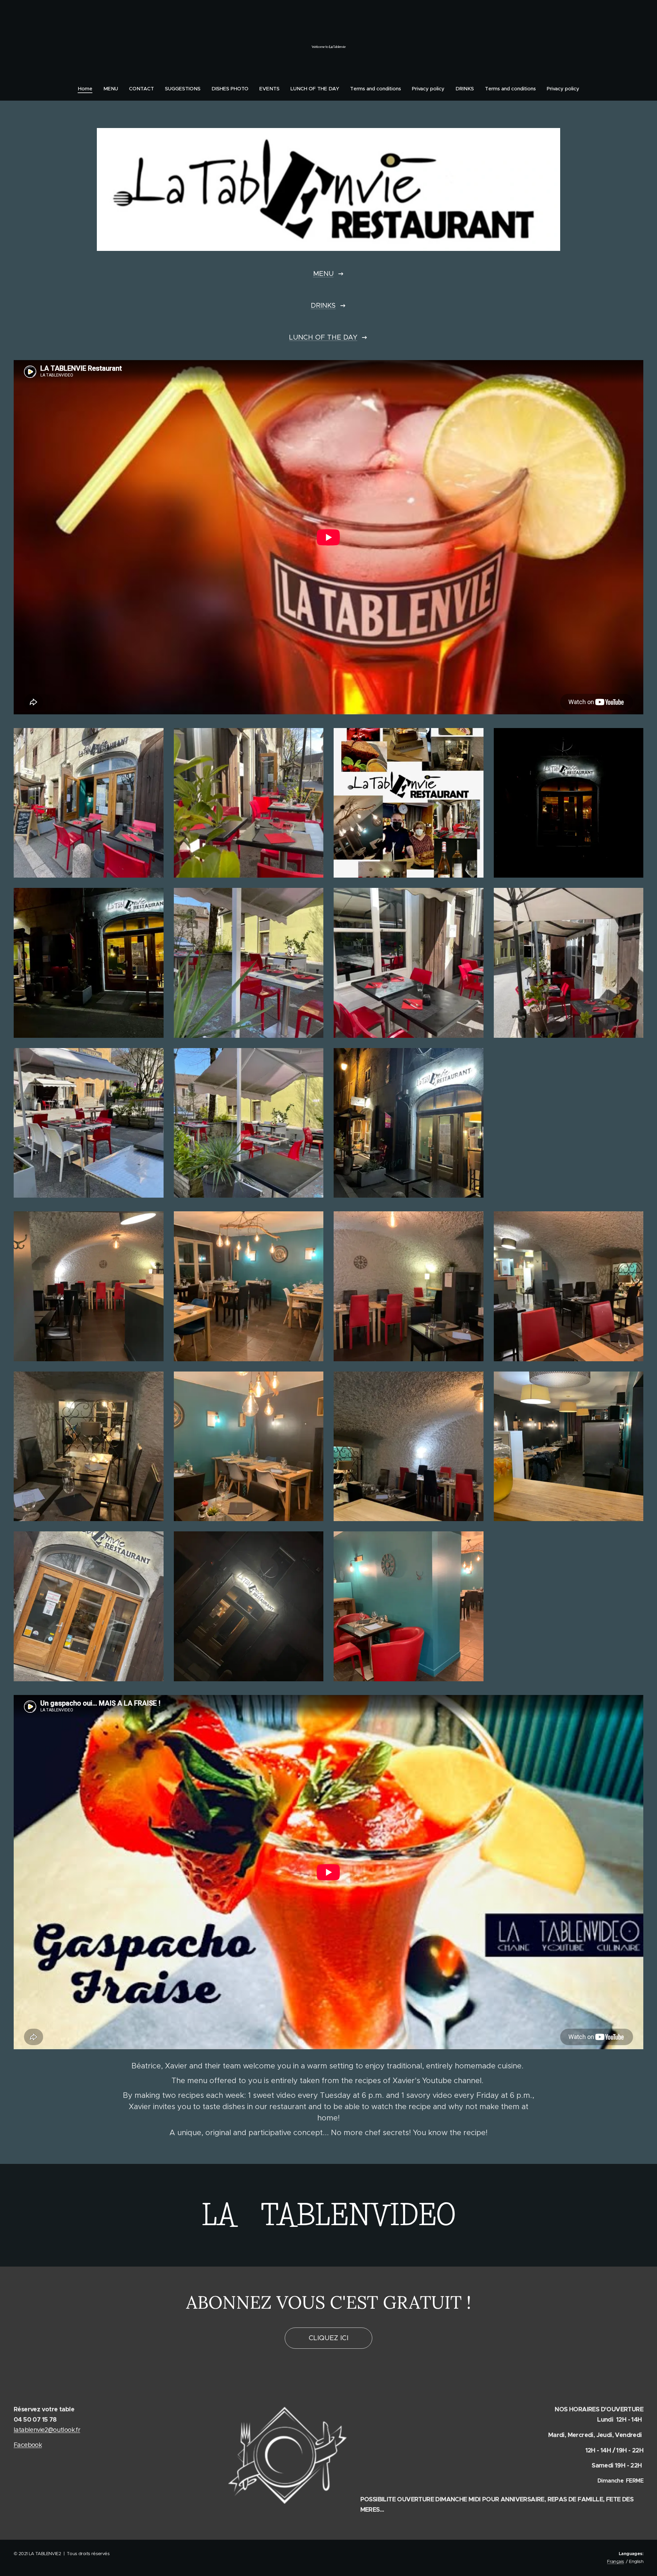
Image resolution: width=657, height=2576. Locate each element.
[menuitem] (88, 89)
